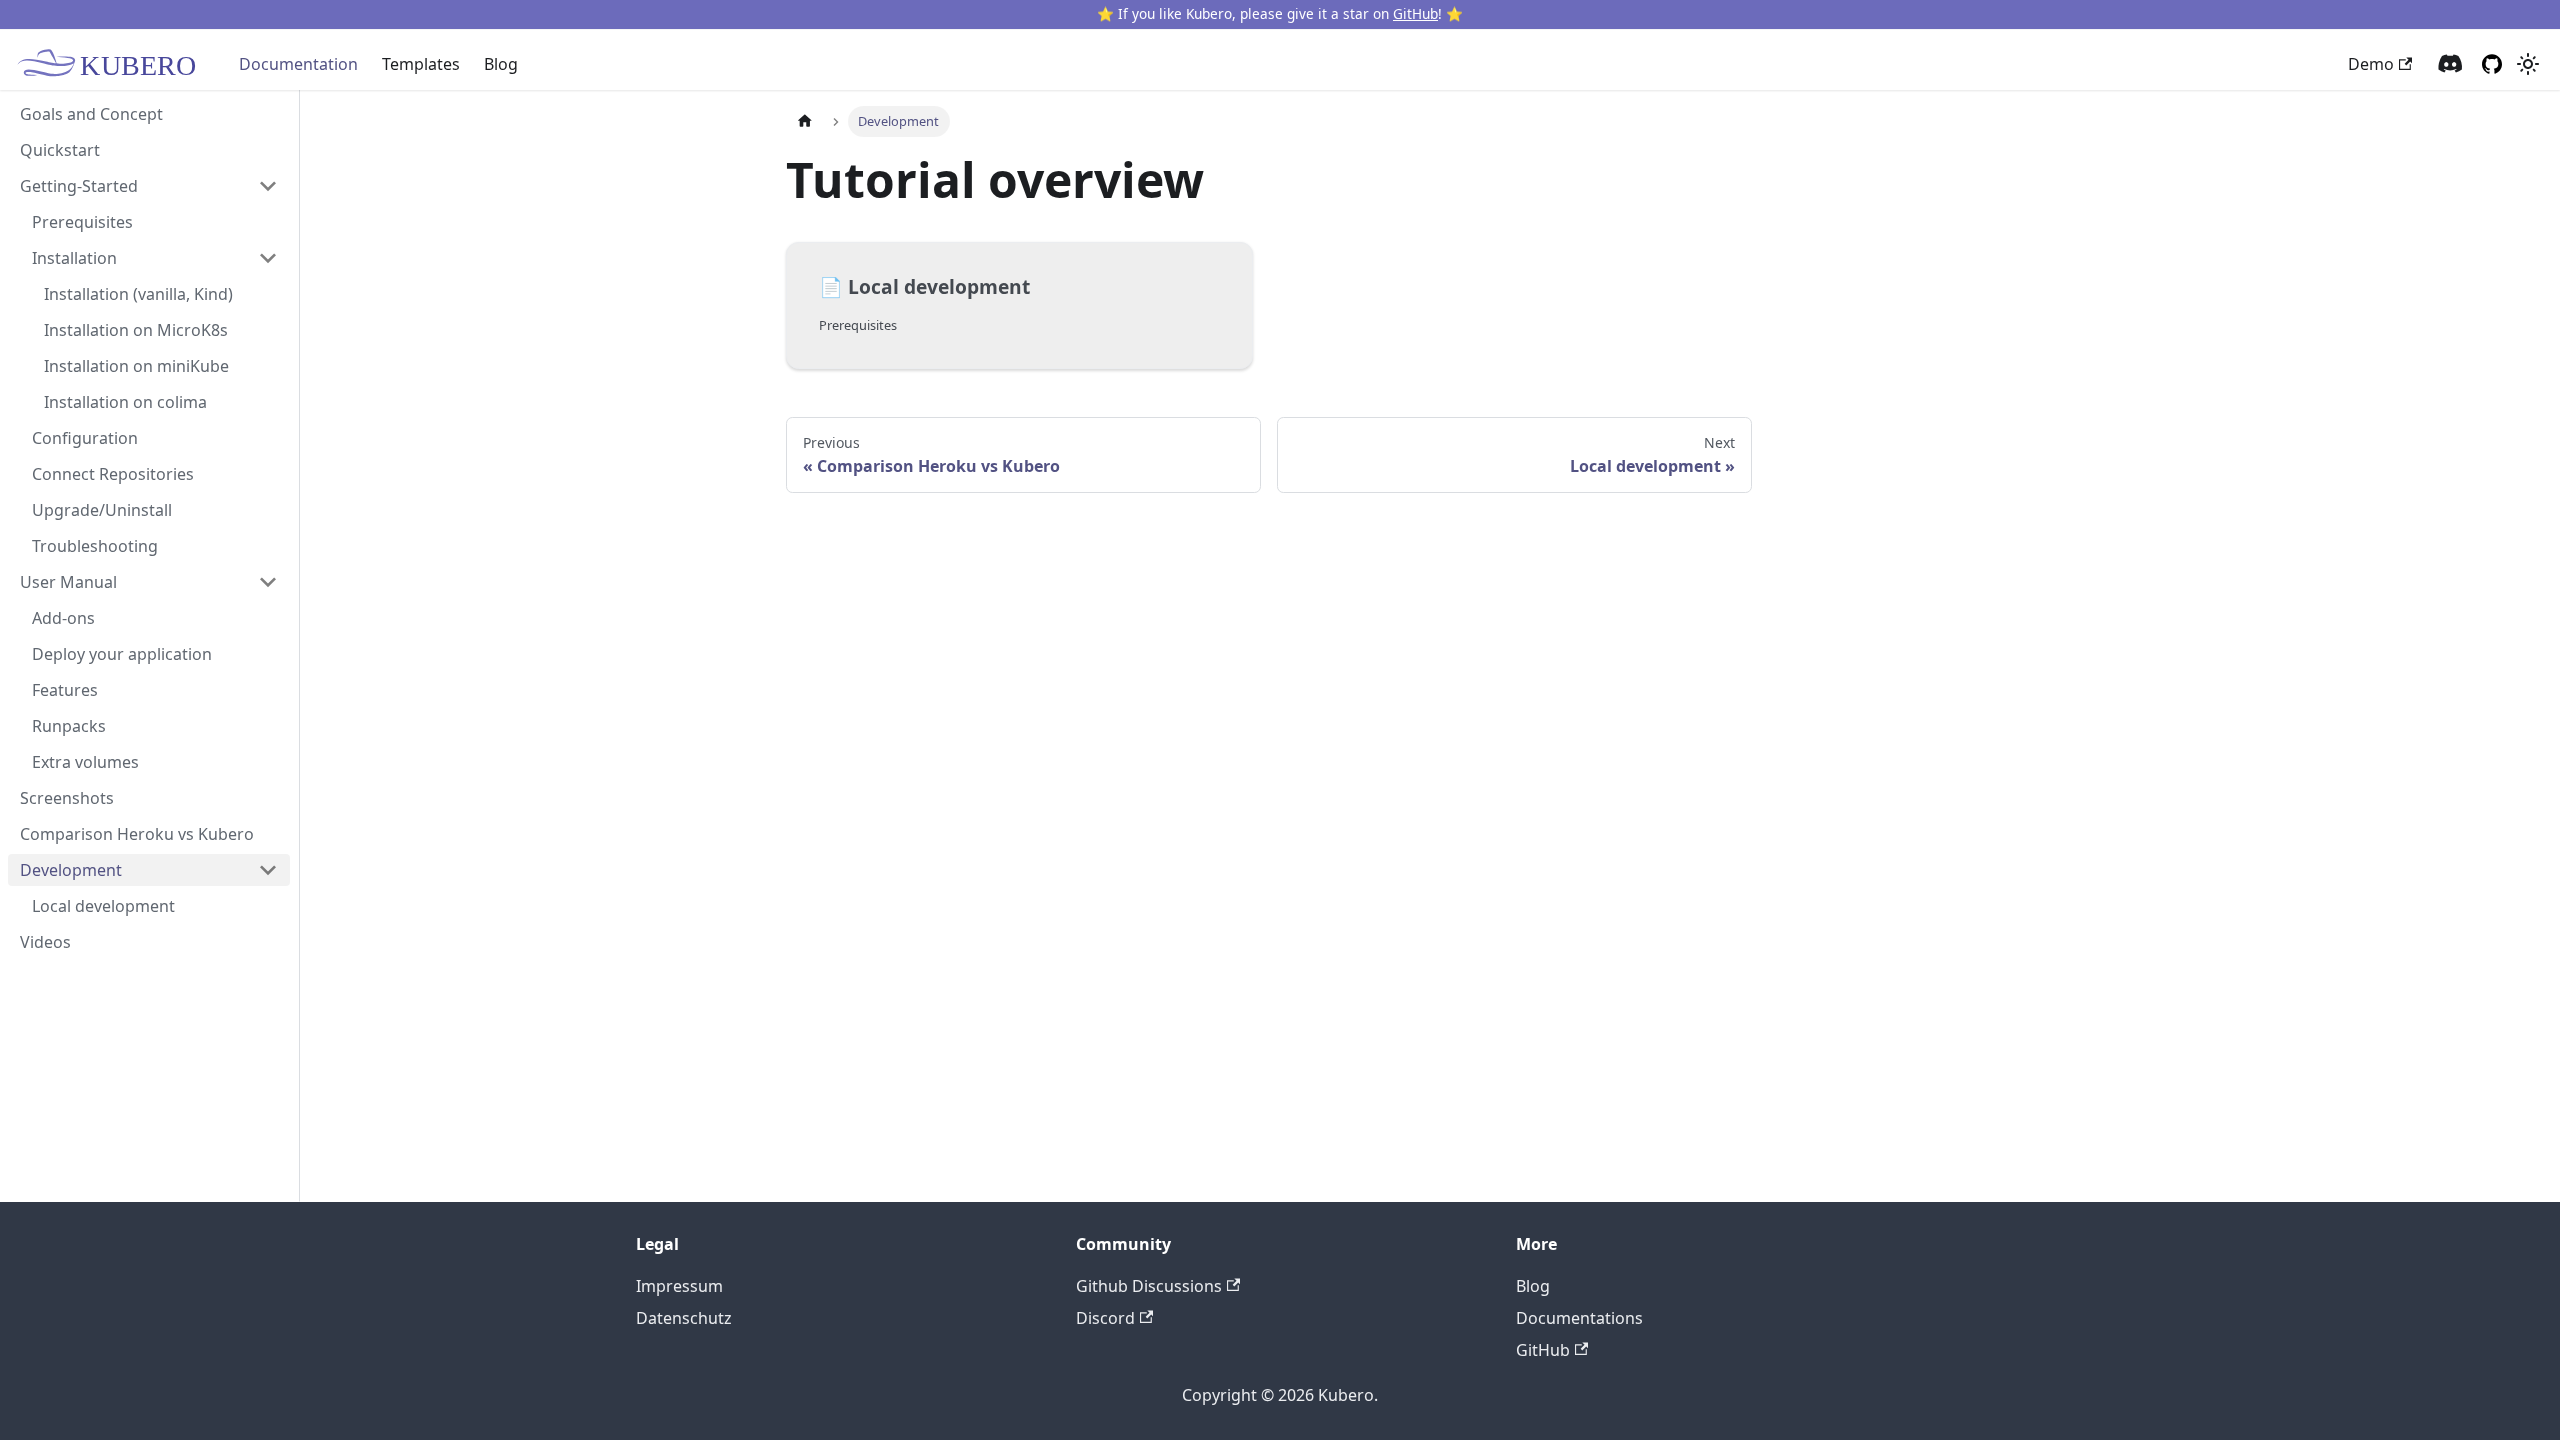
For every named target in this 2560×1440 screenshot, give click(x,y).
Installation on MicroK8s (136, 330)
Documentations (1579, 1318)
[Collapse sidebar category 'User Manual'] (268, 582)
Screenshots (67, 798)
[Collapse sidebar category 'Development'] (268, 870)
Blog (501, 64)
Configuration (85, 438)
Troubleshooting (95, 546)
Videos (45, 942)
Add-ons (63, 618)
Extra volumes (85, 762)
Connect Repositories (113, 474)
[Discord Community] (2450, 64)
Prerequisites (82, 222)
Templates (421, 64)
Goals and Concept (91, 114)
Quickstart (60, 150)
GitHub (1415, 13)
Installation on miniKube (136, 366)
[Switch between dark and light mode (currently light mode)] (2528, 64)
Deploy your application (122, 654)
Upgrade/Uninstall (102, 510)
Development (71, 870)
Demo (2371, 64)
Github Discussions (1149, 1286)
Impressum (679, 1286)
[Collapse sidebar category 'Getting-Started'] (268, 186)
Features (65, 690)
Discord (1105, 1318)
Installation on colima (125, 402)
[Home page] (805, 121)
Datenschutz (684, 1318)
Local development (103, 906)
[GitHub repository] (2492, 64)
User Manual (68, 582)
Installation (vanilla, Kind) (138, 294)
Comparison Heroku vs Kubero (137, 834)
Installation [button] (74, 258)
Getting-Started (79, 186)
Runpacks (69, 726)
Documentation (298, 64)
